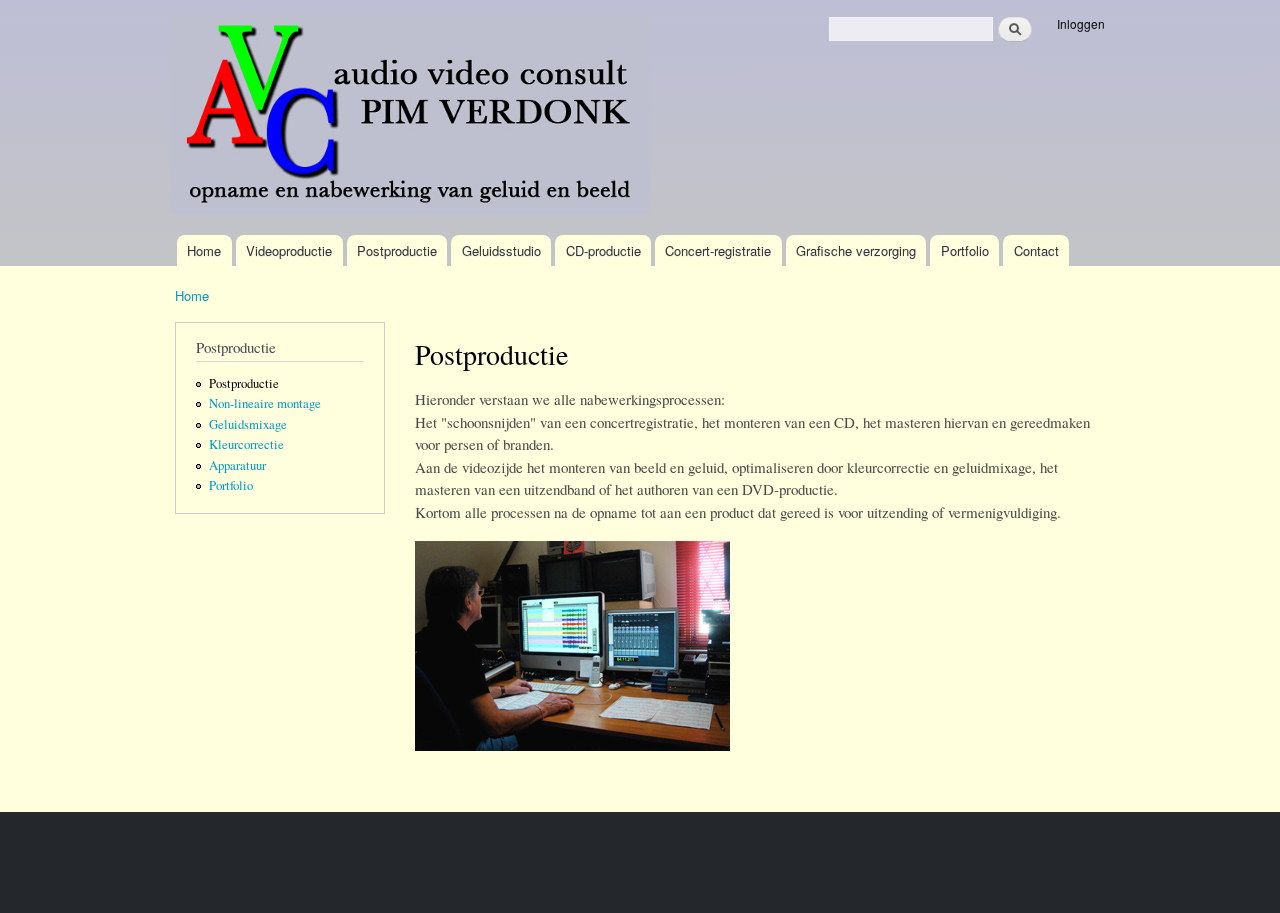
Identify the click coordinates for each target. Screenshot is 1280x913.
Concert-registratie (718, 250)
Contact (1036, 250)
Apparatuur (237, 465)
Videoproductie (289, 250)
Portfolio (965, 250)
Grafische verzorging (856, 250)
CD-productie (603, 250)
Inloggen (1081, 23)
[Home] (412, 117)
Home (204, 250)
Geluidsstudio (501, 250)
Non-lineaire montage (265, 403)
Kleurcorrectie (246, 444)
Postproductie (397, 250)
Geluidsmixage (248, 424)
